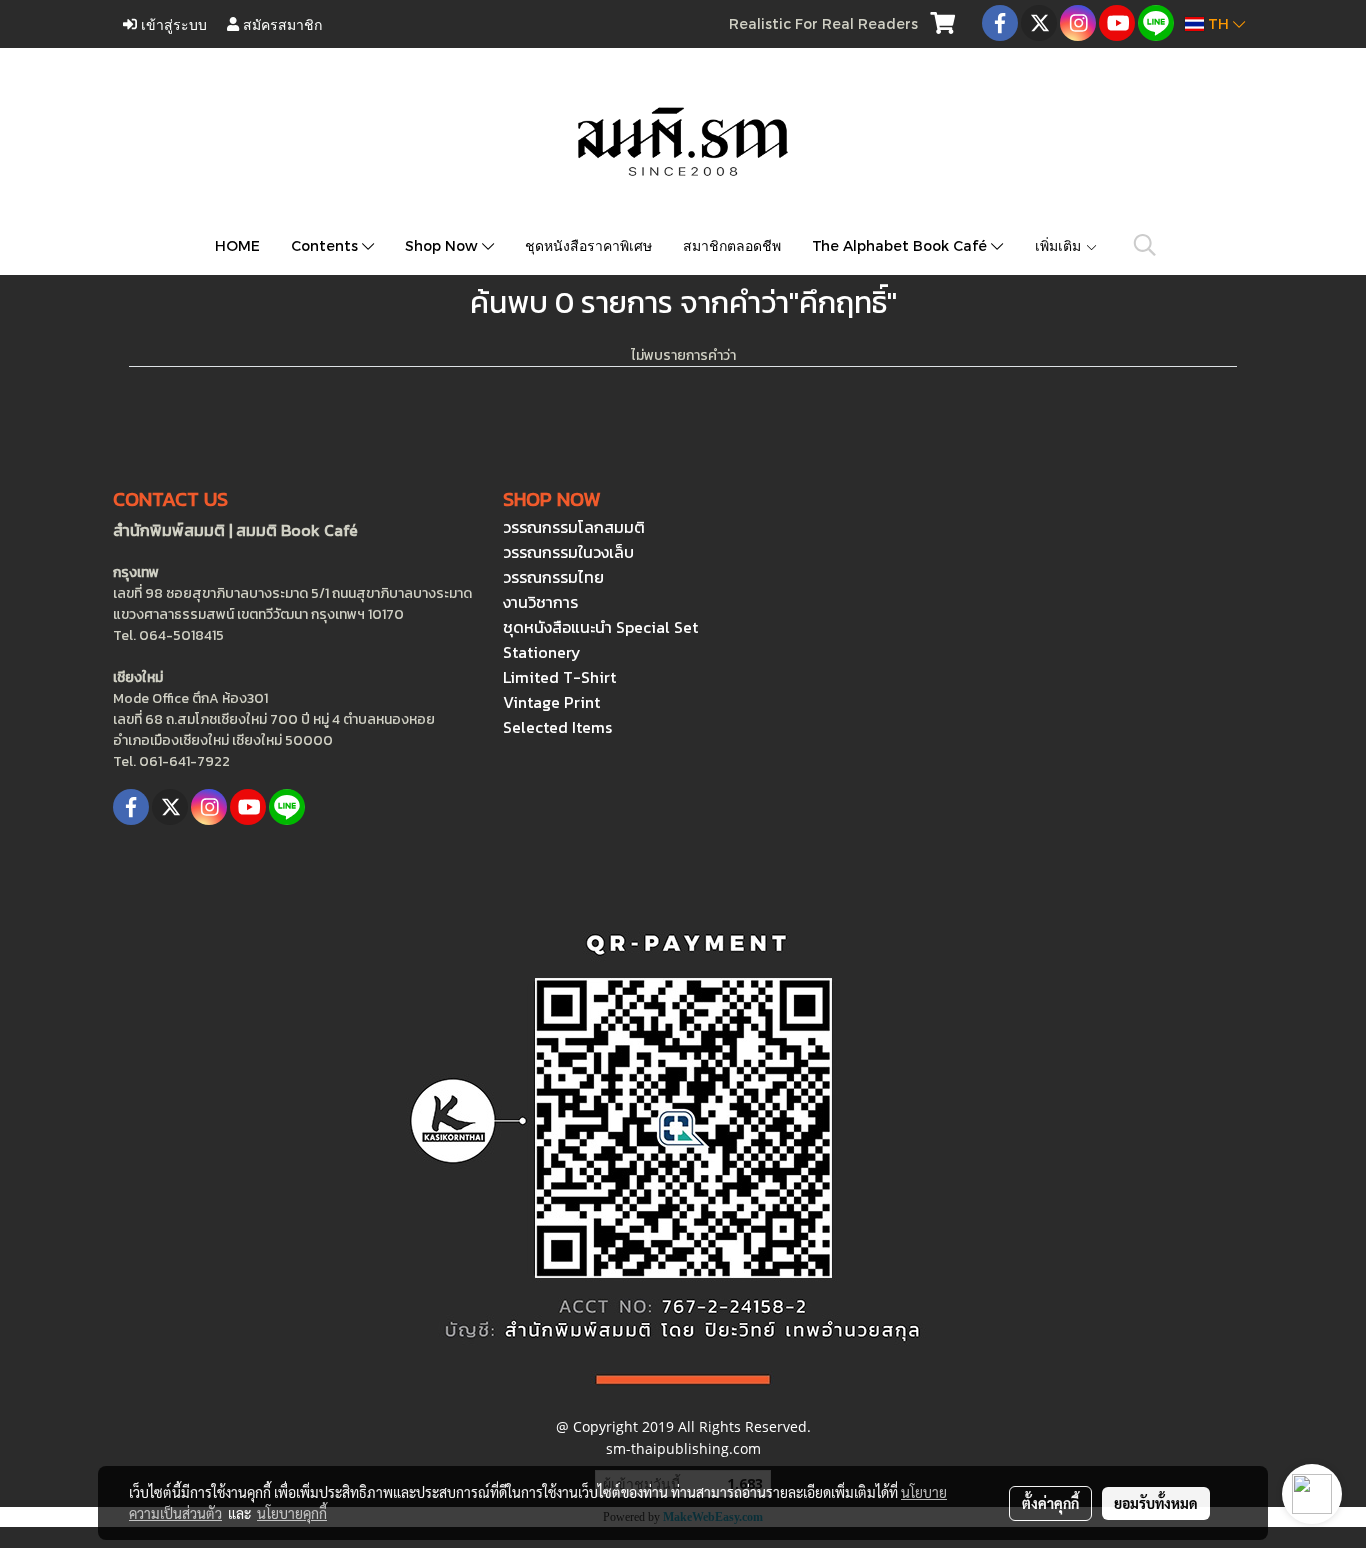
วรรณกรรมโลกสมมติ (574, 527)
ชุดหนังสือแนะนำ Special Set (600, 627)
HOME (237, 245)
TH (1218, 23)
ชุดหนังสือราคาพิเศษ (588, 245)
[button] (1145, 245)
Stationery (542, 652)
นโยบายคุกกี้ (292, 1513)
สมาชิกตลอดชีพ (732, 245)
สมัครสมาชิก (280, 23)
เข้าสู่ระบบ (172, 23)
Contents (326, 245)
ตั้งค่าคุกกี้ (1050, 1503)
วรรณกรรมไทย (553, 577)
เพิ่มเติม (1060, 245)
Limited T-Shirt (559, 677)
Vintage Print (551, 702)
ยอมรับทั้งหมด (1156, 1503)
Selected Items (557, 727)
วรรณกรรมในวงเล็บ (568, 552)
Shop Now (443, 245)
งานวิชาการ (540, 602)
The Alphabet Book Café (901, 245)
